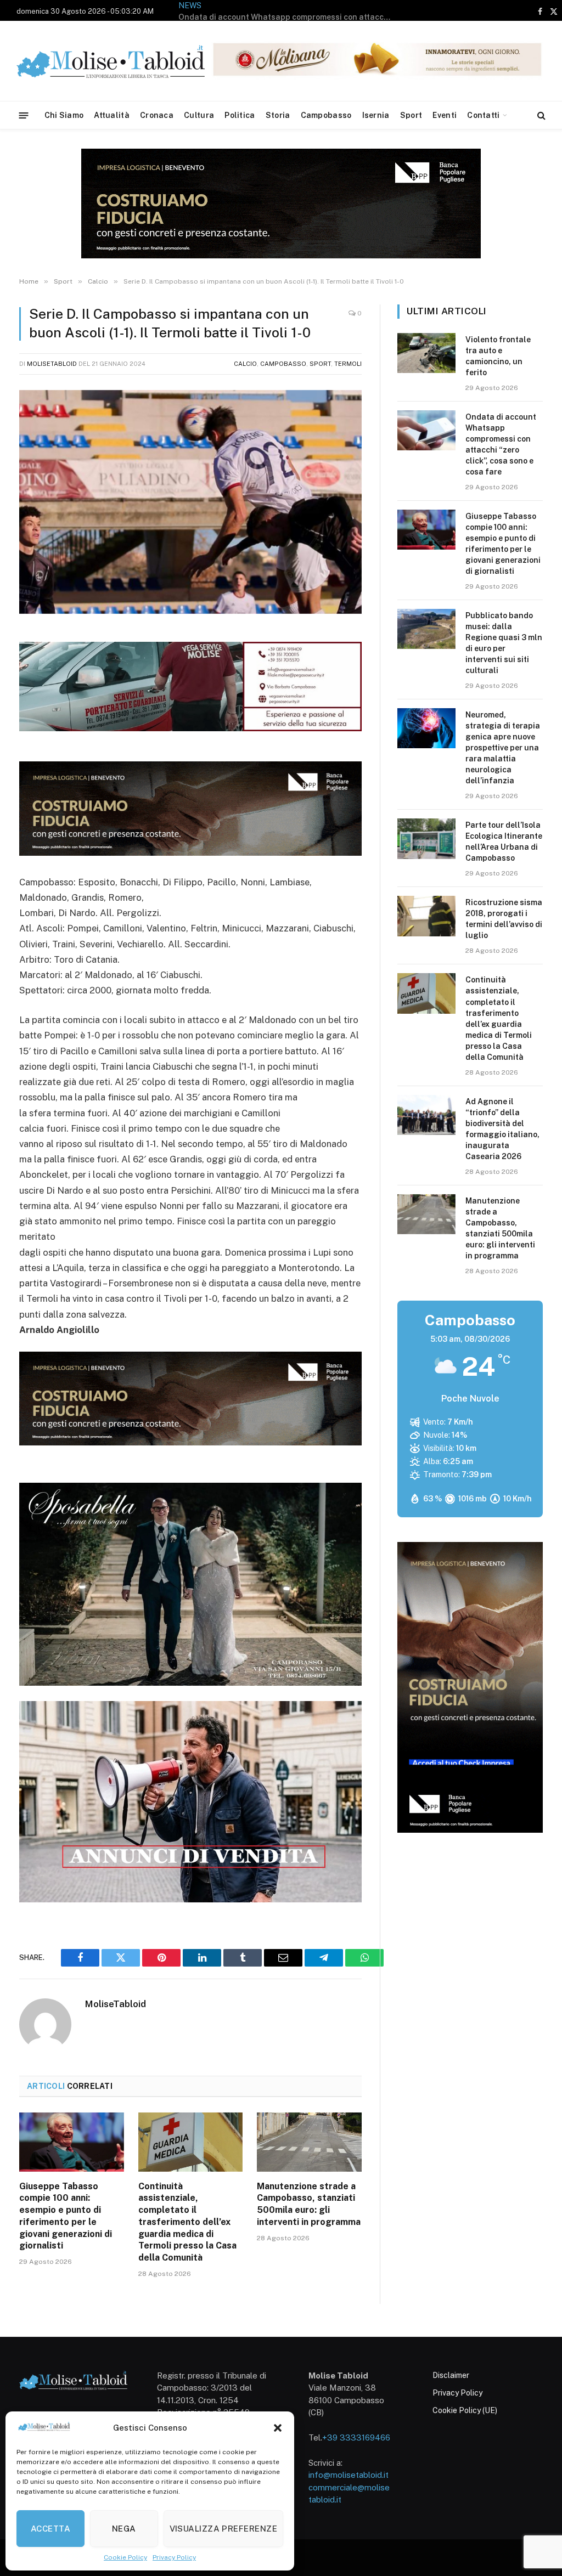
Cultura (199, 115)
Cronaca (157, 115)
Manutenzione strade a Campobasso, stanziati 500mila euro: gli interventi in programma (309, 2204)
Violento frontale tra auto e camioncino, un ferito (498, 356)
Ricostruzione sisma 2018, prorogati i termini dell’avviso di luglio (504, 919)
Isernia (376, 115)
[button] (278, 2428)
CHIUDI (541, 2521)
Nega (124, 2529)
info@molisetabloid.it (349, 2475)
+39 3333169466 (356, 2437)
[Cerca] (540, 115)
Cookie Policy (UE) (465, 2410)
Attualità (112, 115)
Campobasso (326, 115)
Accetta (50, 2529)
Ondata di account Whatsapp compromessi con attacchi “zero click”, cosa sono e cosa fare (501, 444)
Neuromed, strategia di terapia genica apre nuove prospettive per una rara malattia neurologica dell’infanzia (503, 748)
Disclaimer (451, 2375)
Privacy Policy (174, 2557)
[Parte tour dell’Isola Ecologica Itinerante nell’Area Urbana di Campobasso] (426, 838)
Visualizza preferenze (223, 2529)
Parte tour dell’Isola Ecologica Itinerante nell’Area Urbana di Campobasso (504, 841)
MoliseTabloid (52, 364)
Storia (278, 115)
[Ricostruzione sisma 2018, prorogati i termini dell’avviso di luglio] (426, 916)
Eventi (445, 115)
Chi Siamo (64, 115)
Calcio (245, 364)
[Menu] (24, 115)
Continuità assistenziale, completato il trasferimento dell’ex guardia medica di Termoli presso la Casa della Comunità (187, 2222)
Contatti (483, 115)
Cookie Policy (125, 2557)
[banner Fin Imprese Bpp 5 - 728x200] (190, 852)
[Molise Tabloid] (126, 61)
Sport (411, 115)
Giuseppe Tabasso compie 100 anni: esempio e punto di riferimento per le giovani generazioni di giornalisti (288, 17)
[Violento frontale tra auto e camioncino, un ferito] (426, 353)
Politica (240, 115)
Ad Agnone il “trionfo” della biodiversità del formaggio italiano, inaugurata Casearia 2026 (502, 1129)
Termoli (348, 364)
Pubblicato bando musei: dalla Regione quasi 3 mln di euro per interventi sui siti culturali (504, 643)
